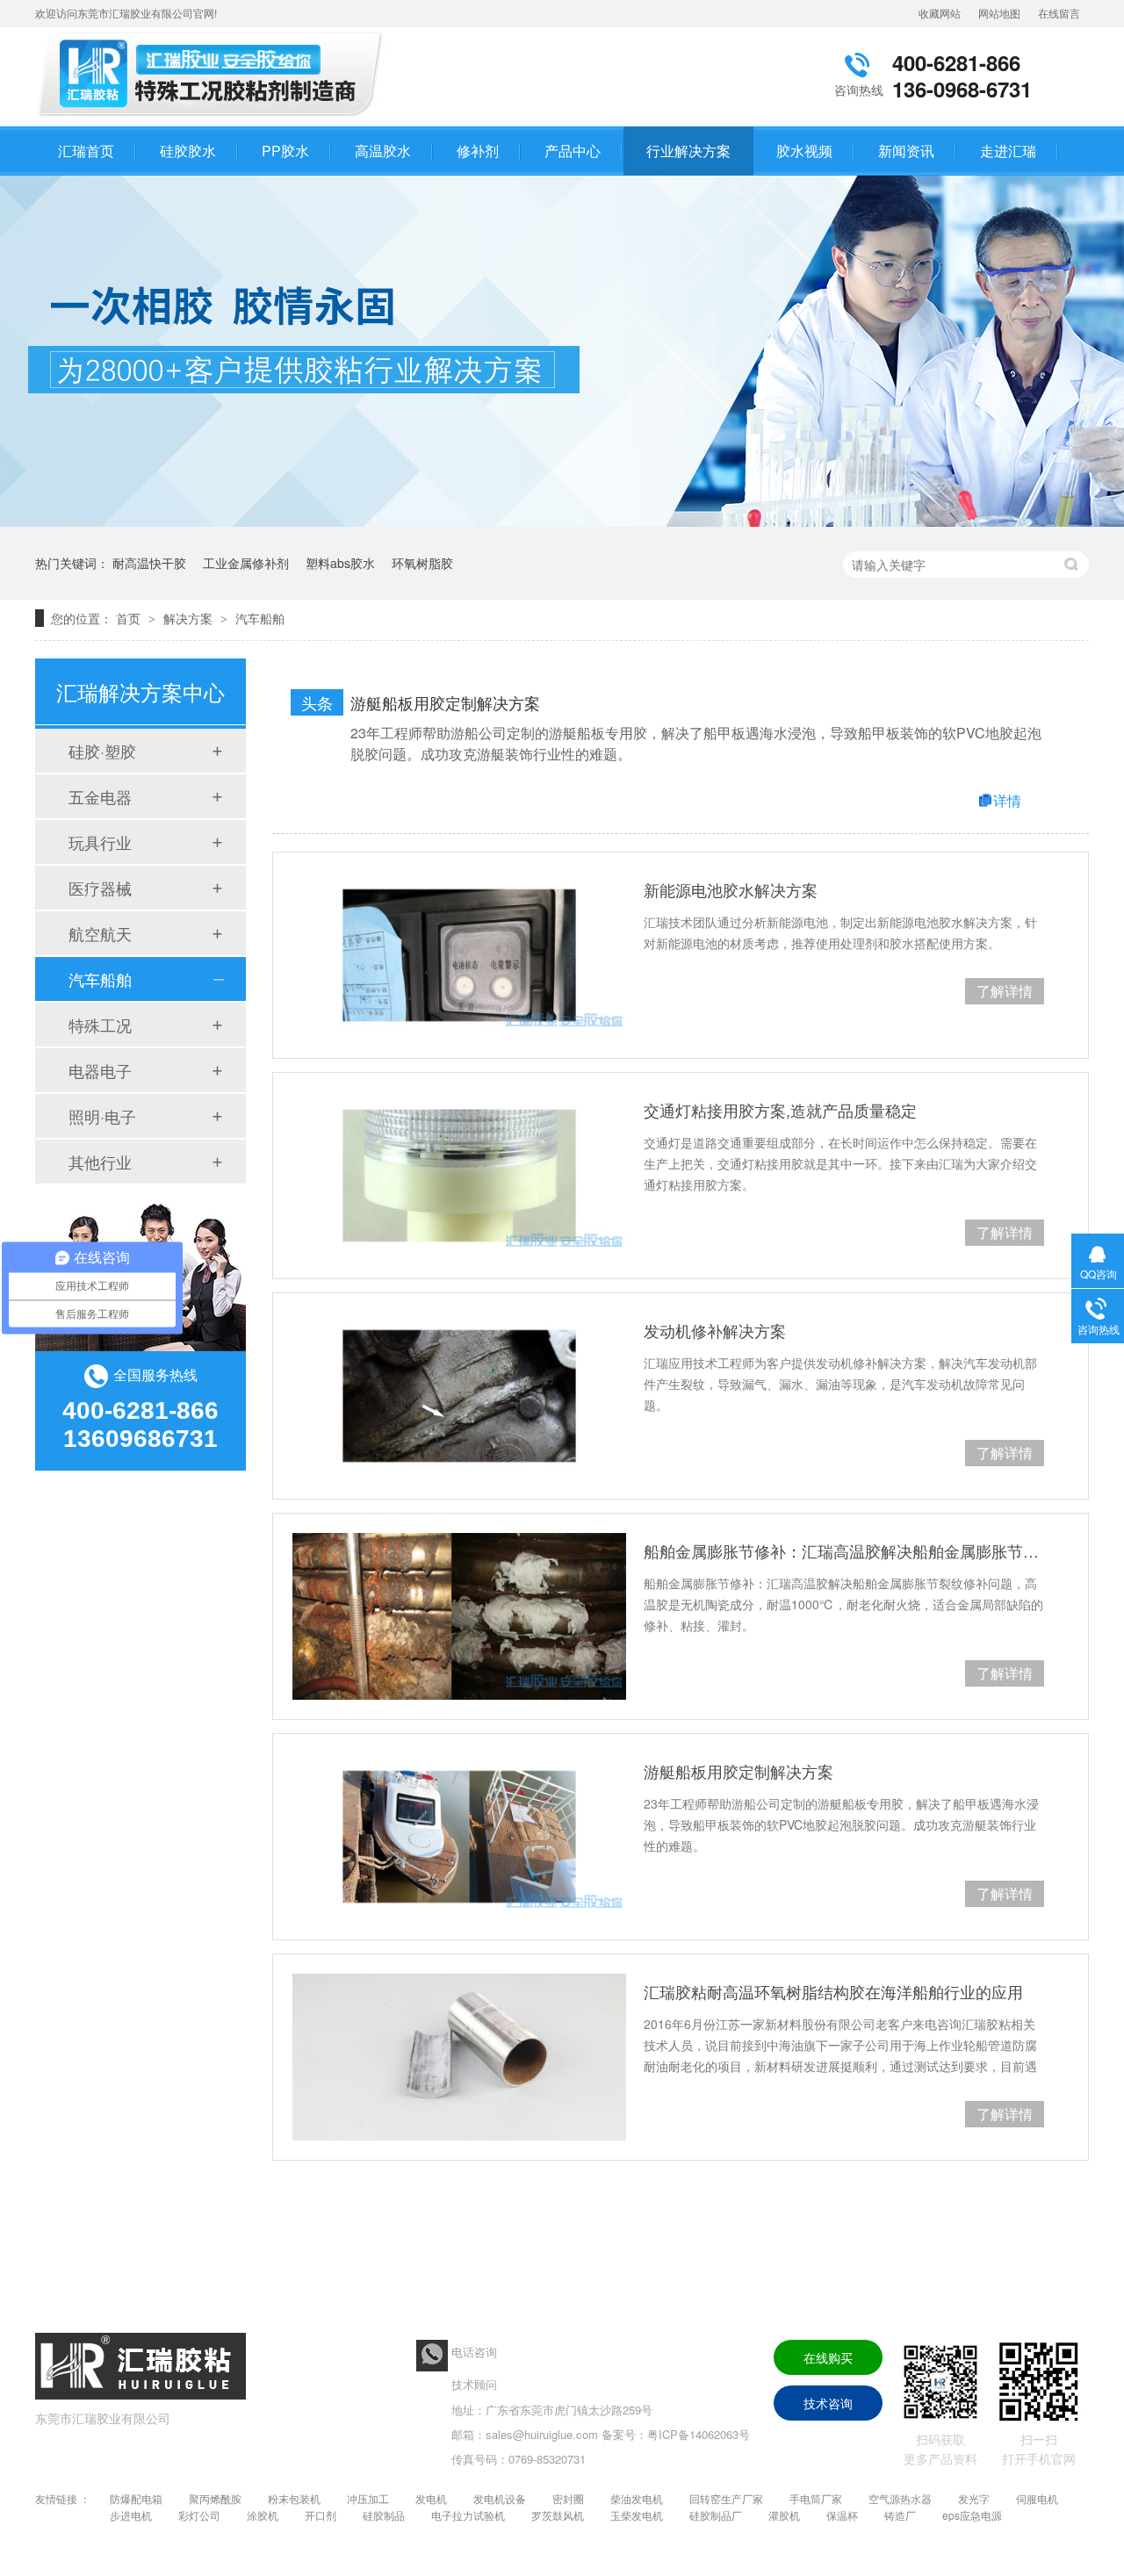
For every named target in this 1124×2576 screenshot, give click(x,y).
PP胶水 (285, 151)
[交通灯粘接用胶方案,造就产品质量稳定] (459, 1176)
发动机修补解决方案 (715, 1330)
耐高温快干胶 (149, 563)
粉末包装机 (294, 2498)
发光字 (974, 2498)
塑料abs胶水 (340, 563)
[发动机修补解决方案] (459, 1396)
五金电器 (100, 796)
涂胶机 (263, 2515)
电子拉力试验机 (468, 2515)
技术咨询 (828, 2403)
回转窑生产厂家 (726, 2498)
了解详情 (1005, 991)
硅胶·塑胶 (102, 751)
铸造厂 (900, 2515)
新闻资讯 (906, 151)
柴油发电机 (637, 2498)
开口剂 (321, 2515)
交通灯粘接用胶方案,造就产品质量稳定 (780, 1110)
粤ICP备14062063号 (699, 2434)
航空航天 (100, 933)
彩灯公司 (199, 2515)
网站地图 (999, 13)
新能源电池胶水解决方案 (731, 889)
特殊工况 (100, 1025)
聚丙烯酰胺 (215, 2498)
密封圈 (568, 2498)
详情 (1007, 800)
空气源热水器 (900, 2498)
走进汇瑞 (1008, 151)
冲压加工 (368, 2498)
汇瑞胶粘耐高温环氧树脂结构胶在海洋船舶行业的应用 (833, 1991)
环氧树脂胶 (422, 563)
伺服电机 (1037, 2498)
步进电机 (131, 2515)
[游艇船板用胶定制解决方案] (459, 1837)
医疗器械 (100, 888)
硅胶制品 (384, 2515)
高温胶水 (383, 151)
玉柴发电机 (637, 2515)
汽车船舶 (260, 618)
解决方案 (190, 618)
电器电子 (100, 1070)
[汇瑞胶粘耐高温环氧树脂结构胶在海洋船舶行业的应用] (459, 2057)
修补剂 (478, 151)
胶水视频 (804, 151)
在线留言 (1059, 13)
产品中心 (573, 151)
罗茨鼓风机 (558, 2515)
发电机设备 (500, 2498)
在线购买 (828, 2357)
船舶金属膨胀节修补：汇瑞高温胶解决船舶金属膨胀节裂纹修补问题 (844, 1551)
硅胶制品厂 (716, 2515)
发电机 (431, 2498)
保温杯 (842, 2515)
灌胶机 (784, 2515)
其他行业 (100, 1162)
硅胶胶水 (188, 151)
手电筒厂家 (816, 2498)
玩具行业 (100, 842)
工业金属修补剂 (246, 563)
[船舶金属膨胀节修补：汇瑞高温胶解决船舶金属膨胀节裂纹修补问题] (459, 1616)
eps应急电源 (972, 2515)
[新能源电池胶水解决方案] (459, 955)
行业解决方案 (688, 151)
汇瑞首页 (86, 151)
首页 (130, 618)
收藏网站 (940, 13)
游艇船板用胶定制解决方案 (445, 702)
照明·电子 (102, 1116)
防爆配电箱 (136, 2498)
